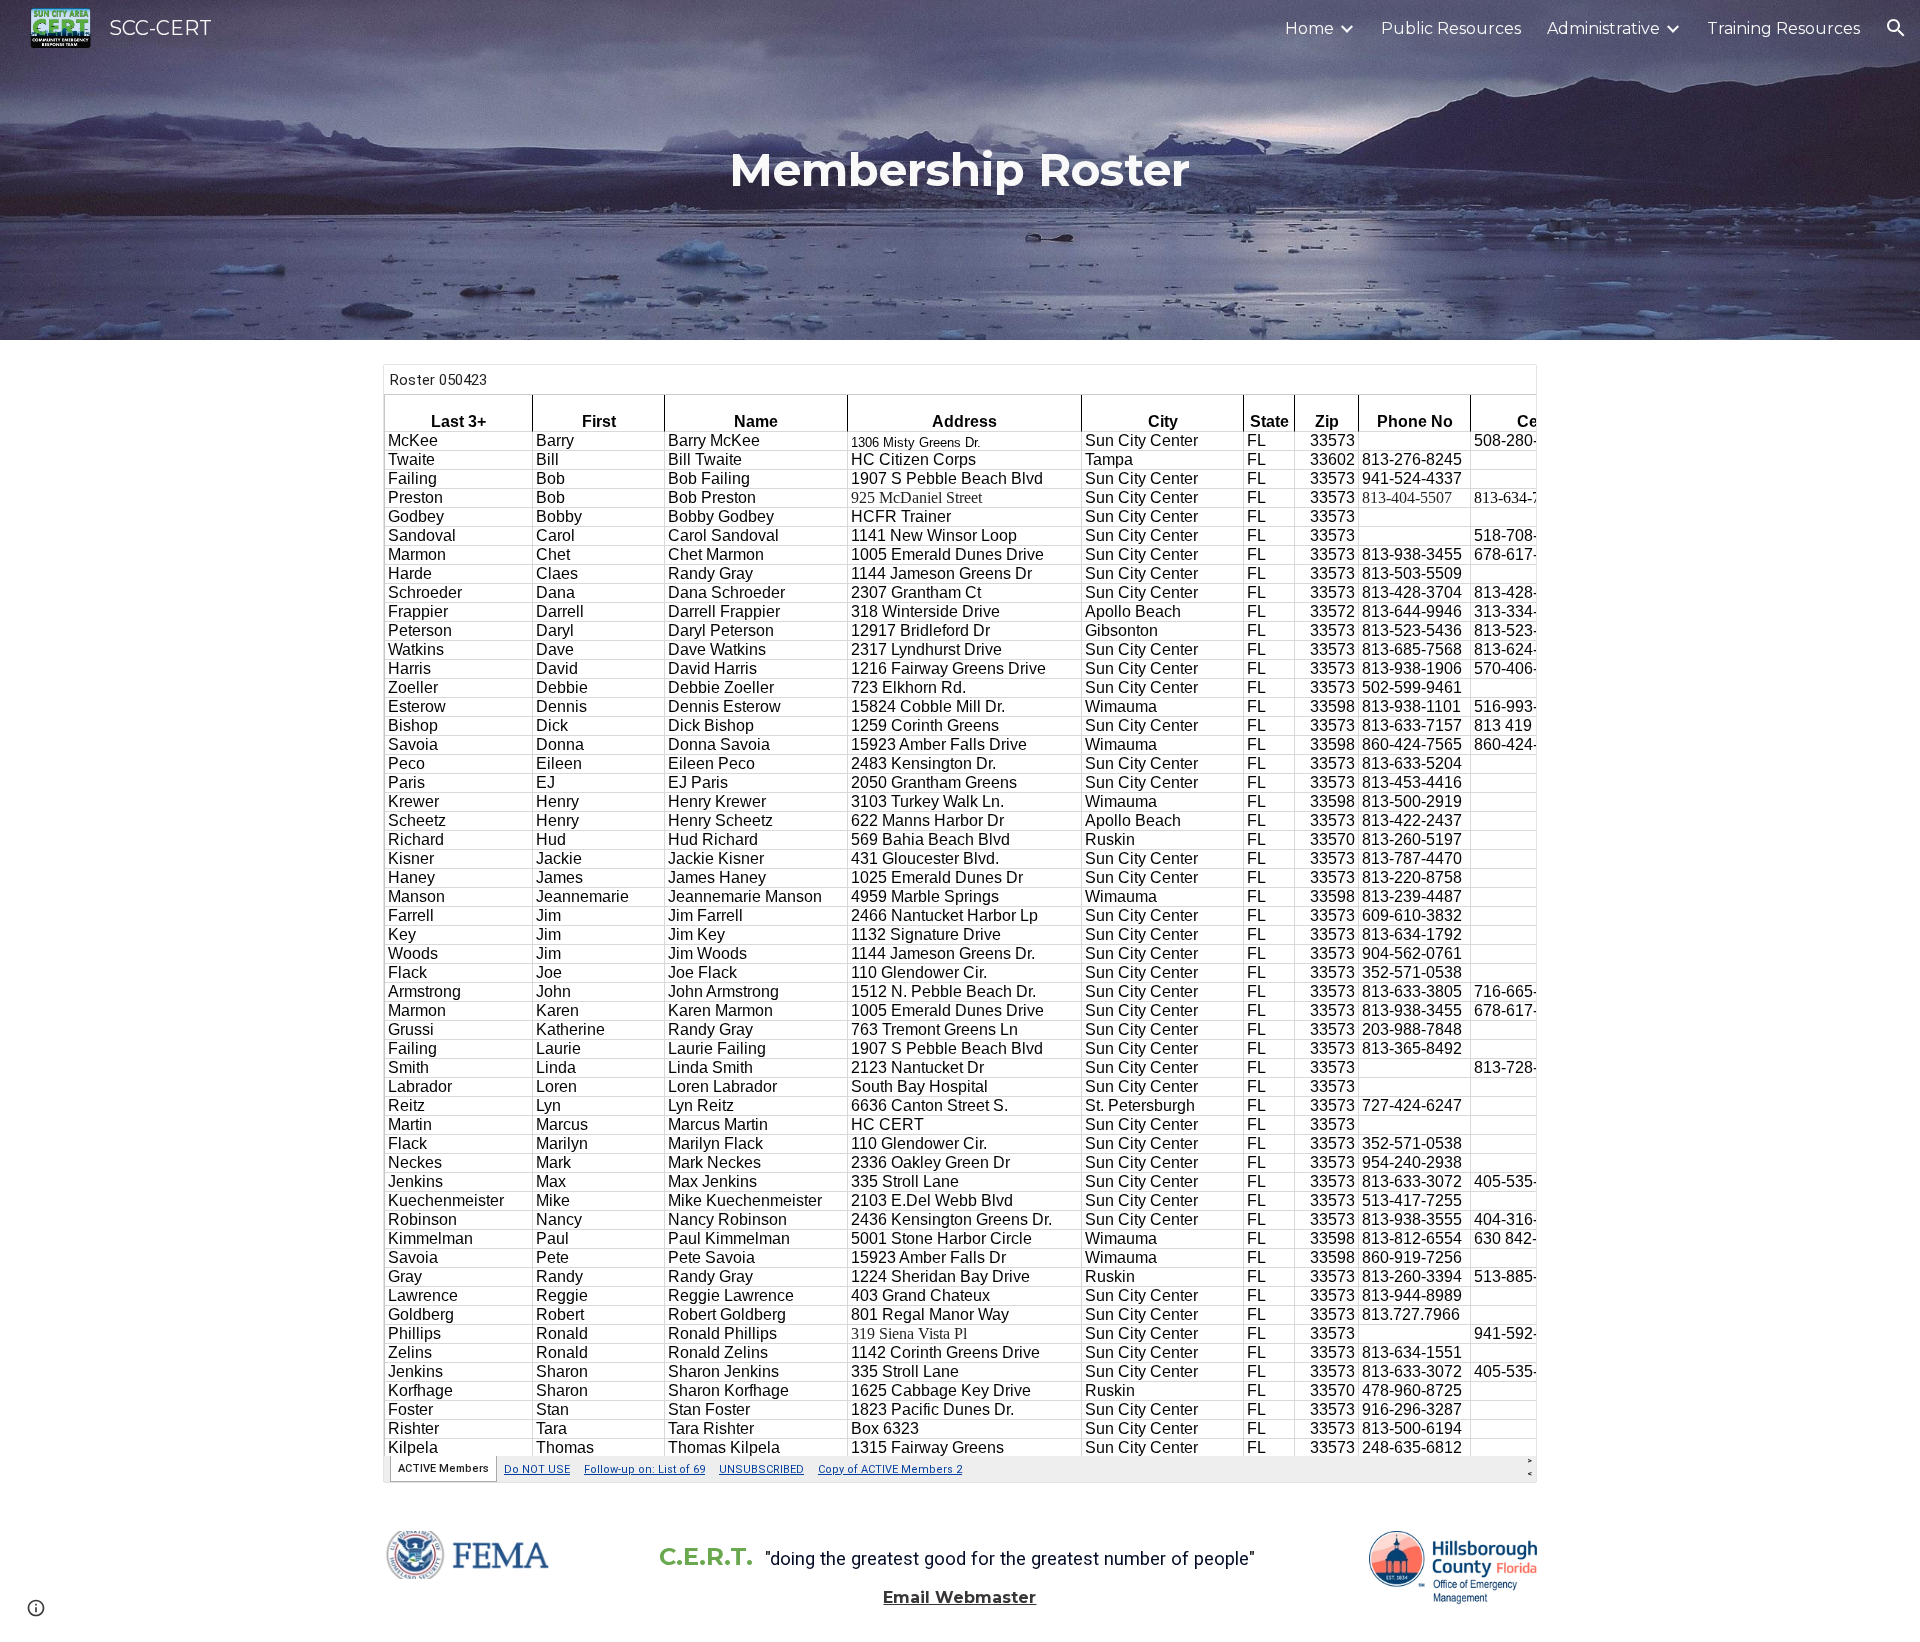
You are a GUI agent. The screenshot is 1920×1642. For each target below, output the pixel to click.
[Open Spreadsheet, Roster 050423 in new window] (1499, 390)
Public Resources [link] (1451, 28)
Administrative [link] (1603, 28)
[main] (959, 170)
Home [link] (1309, 28)
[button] (1896, 28)
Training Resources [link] (1783, 28)
